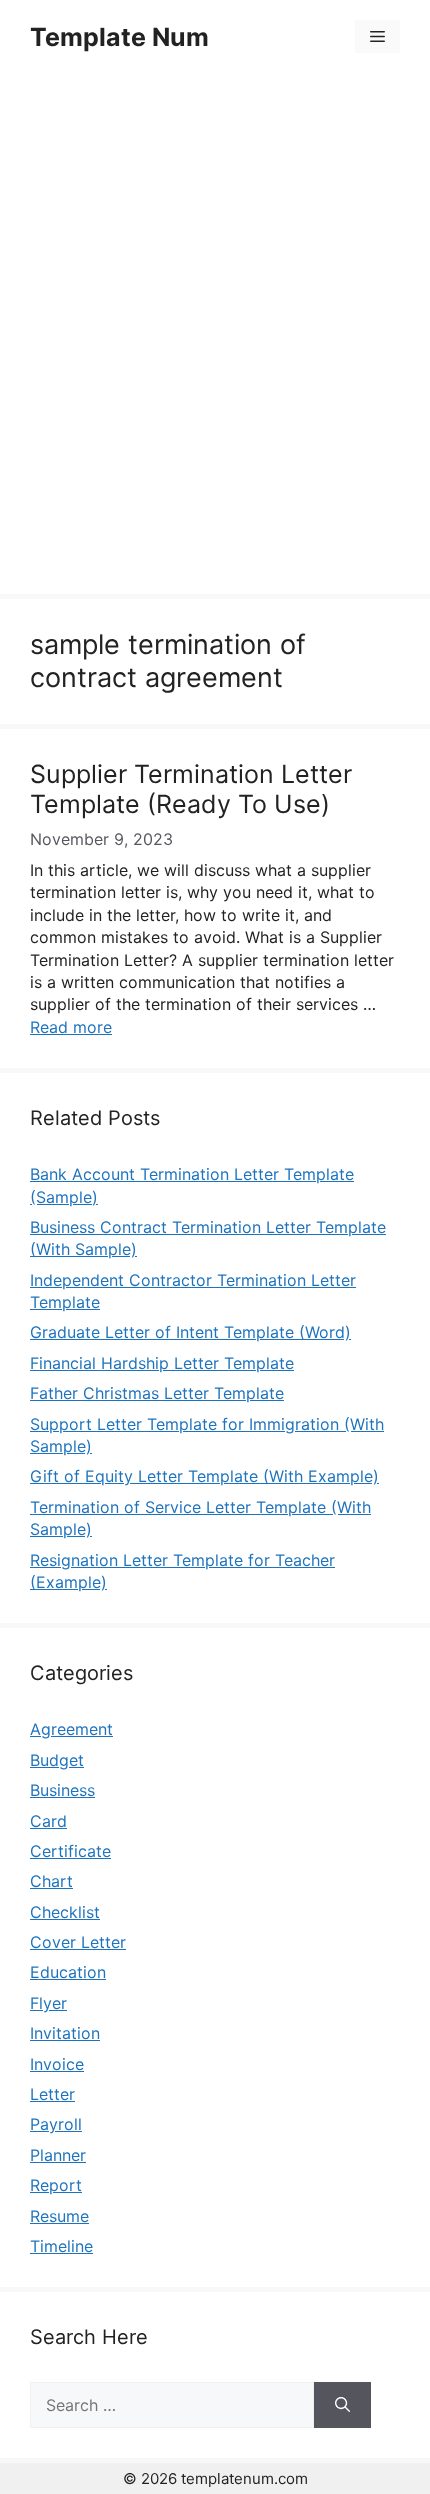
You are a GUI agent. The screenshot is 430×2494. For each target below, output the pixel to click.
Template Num (119, 37)
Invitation (65, 2033)
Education (68, 1972)
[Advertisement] (215, 337)
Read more (71, 1027)
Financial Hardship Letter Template (162, 1363)
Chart (51, 1881)
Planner (58, 2155)
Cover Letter (78, 1942)
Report (56, 2185)
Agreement (71, 1729)
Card (48, 1821)
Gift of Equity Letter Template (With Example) (204, 1476)
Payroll (56, 2124)
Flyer (48, 2003)
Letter (52, 2094)
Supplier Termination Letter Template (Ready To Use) (191, 789)
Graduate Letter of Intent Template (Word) (190, 1332)
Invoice (57, 2064)
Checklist (65, 1912)
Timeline (61, 2246)
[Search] (342, 2405)
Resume (59, 2216)
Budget (57, 1760)
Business (62, 1790)
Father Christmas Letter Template (157, 1393)
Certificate (70, 1851)
